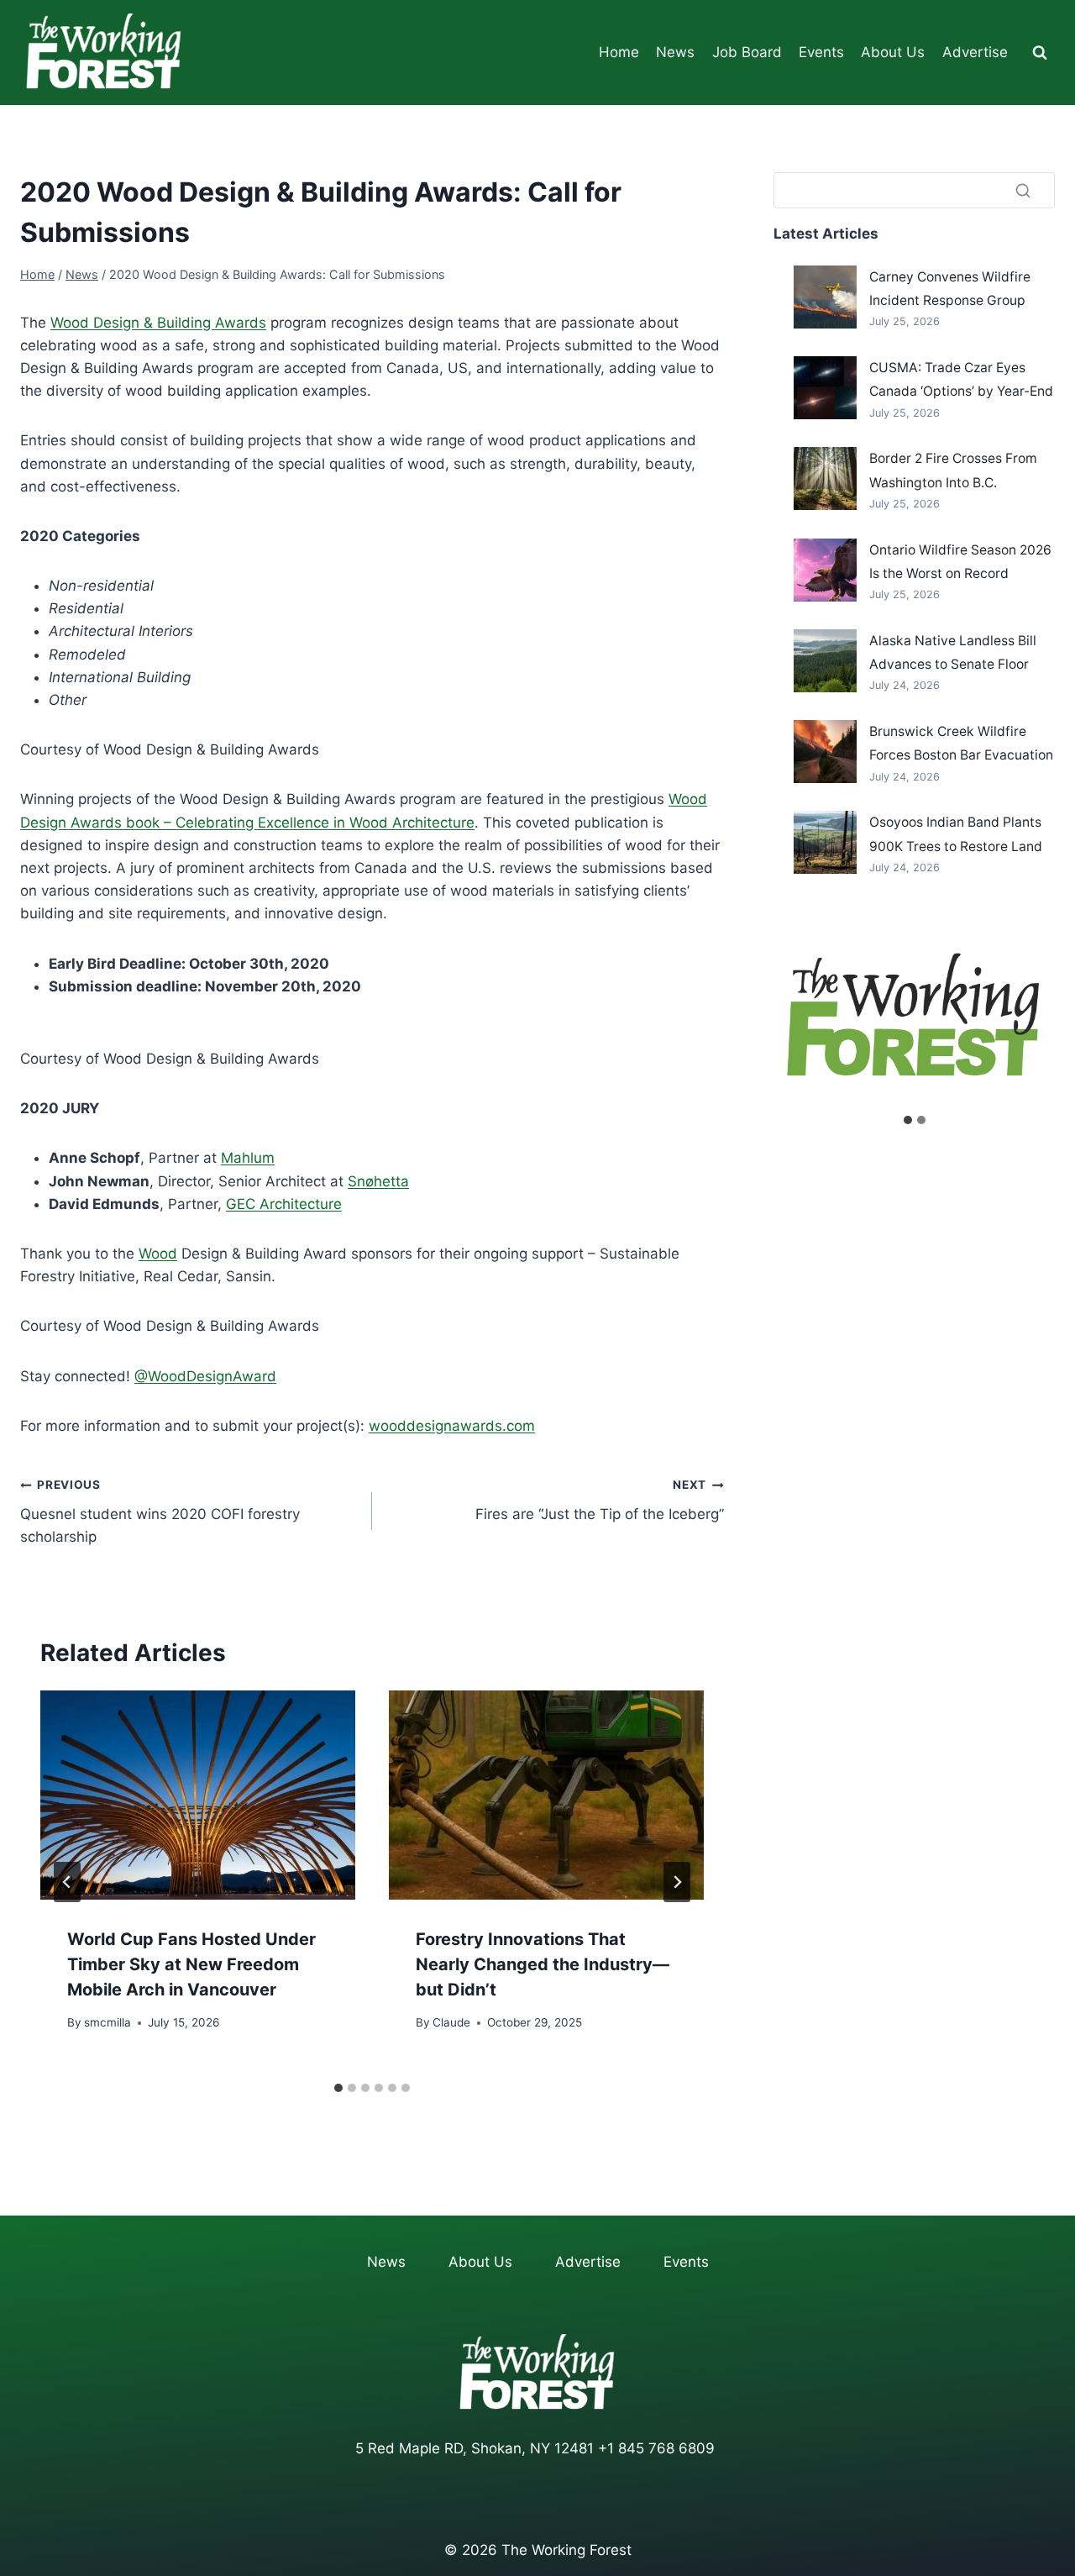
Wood (158, 1254)
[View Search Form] (1040, 53)
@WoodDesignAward (205, 1376)
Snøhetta (378, 1181)
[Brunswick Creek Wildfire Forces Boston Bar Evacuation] (825, 752)
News (675, 52)
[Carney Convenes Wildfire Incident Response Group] (825, 297)
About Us (893, 52)
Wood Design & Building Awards (158, 323)
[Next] (677, 1882)
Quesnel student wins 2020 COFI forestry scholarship (160, 1511)
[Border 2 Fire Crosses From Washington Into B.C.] (825, 478)
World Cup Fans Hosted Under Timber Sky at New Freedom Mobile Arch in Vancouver (191, 1964)
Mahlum (248, 1158)
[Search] (1023, 190)
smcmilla (107, 2022)
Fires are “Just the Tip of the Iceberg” (600, 1500)
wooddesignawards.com (452, 1426)
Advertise (975, 52)
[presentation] (198, 1795)
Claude (451, 2022)
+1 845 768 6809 (656, 2448)
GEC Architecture (284, 1204)
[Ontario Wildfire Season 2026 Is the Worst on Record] (825, 570)
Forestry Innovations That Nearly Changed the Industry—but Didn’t (543, 1964)
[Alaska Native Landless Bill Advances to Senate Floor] (825, 661)
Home (619, 52)
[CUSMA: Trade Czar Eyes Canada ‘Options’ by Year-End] (825, 388)
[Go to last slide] (67, 1882)
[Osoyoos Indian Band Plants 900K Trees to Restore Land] (825, 842)
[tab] (338, 2088)
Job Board (747, 52)
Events (821, 52)
